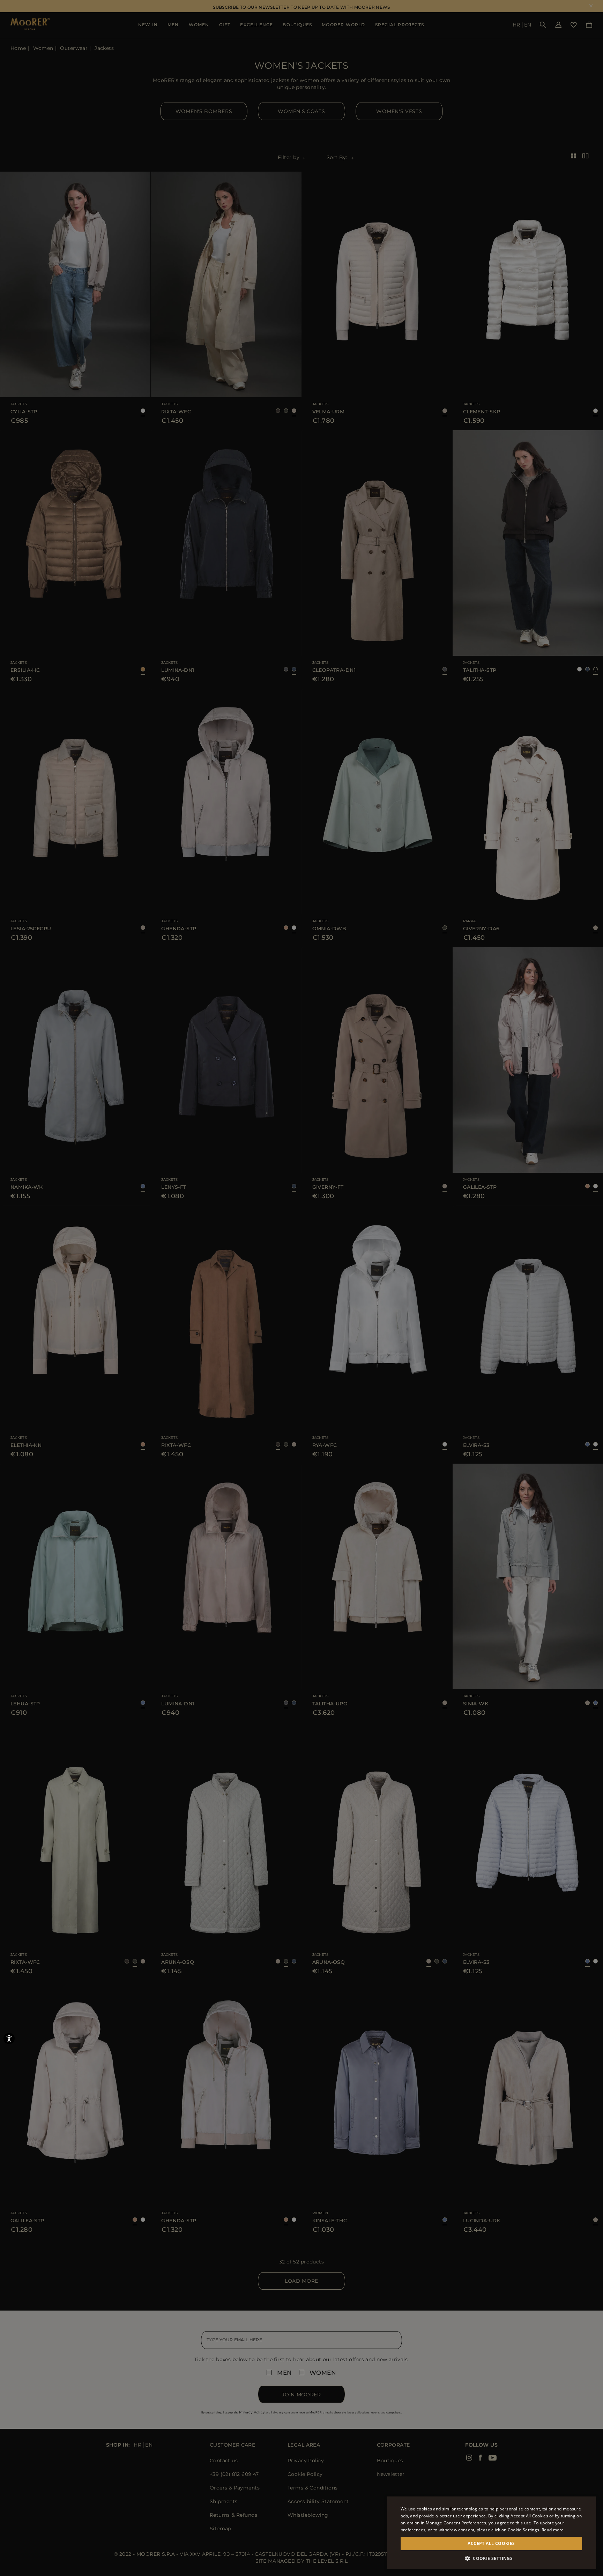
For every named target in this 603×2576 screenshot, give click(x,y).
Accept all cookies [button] (491, 2543)
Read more (553, 2530)
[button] (491, 2558)
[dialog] (301, 1288)
